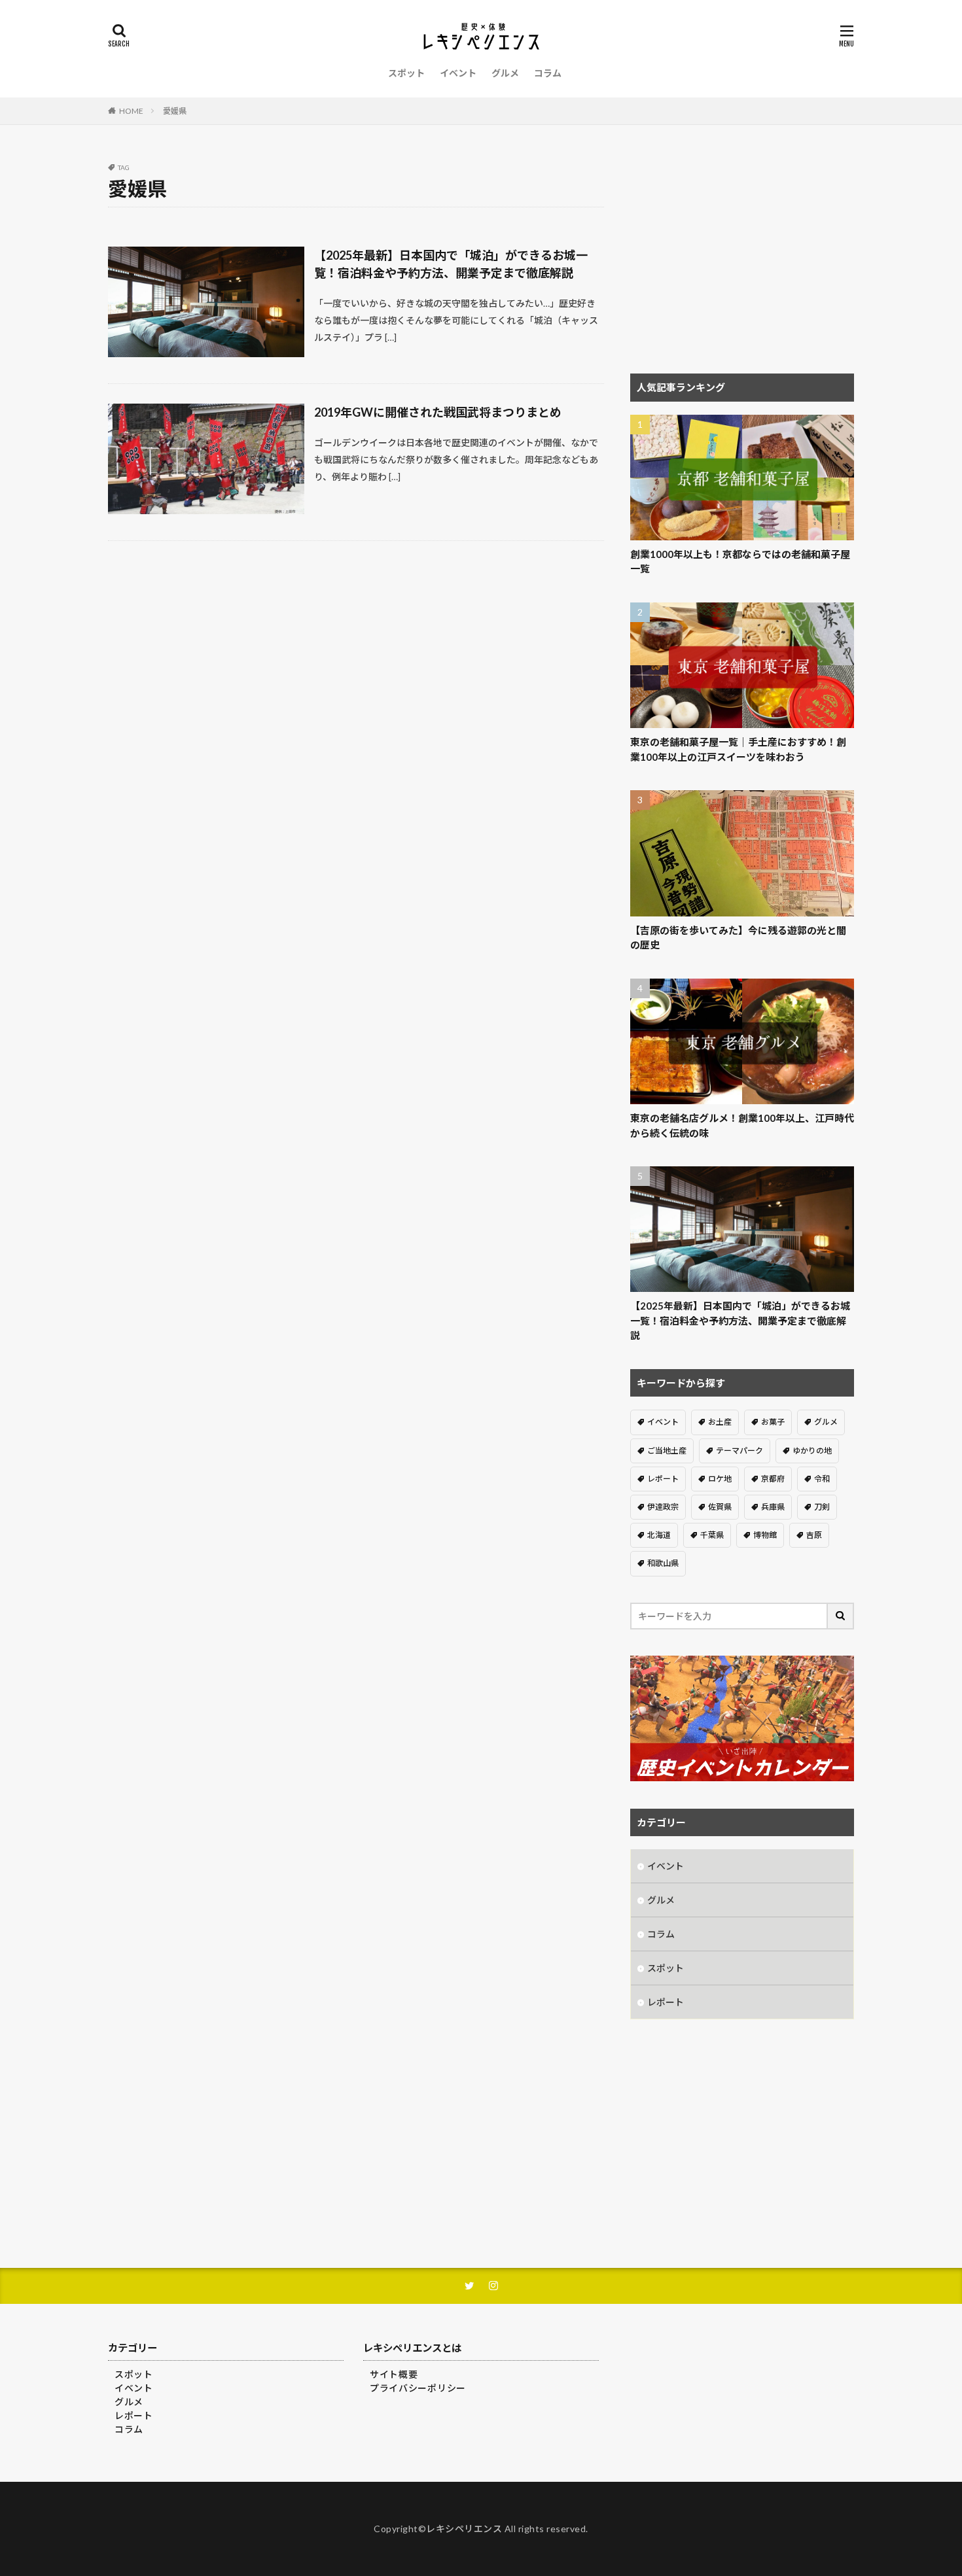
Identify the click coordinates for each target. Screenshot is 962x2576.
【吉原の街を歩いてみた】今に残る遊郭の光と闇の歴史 (738, 938)
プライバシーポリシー (418, 2388)
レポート (663, 1479)
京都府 (773, 1479)
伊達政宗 (663, 1507)
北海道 (659, 1535)
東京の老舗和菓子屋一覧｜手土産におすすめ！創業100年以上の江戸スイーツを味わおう (738, 749)
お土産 (720, 1422)
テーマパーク (739, 1451)
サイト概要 (394, 2374)
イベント (458, 73)
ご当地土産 (667, 1451)
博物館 (765, 1535)
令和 (822, 1479)
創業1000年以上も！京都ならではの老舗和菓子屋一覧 (740, 562)
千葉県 (712, 1535)
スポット (406, 73)
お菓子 (773, 1422)
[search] (841, 1616)
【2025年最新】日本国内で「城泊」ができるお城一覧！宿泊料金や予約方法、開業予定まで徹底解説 (451, 264)
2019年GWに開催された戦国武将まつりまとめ (438, 412)
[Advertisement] (742, 256)
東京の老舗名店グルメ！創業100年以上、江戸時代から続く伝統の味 (742, 1125)
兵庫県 (773, 1507)
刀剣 (822, 1507)
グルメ (505, 73)
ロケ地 (720, 1479)
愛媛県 (175, 111)
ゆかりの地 (812, 1451)
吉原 (814, 1535)
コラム (548, 73)
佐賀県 (720, 1507)
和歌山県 (663, 1563)
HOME (131, 111)
